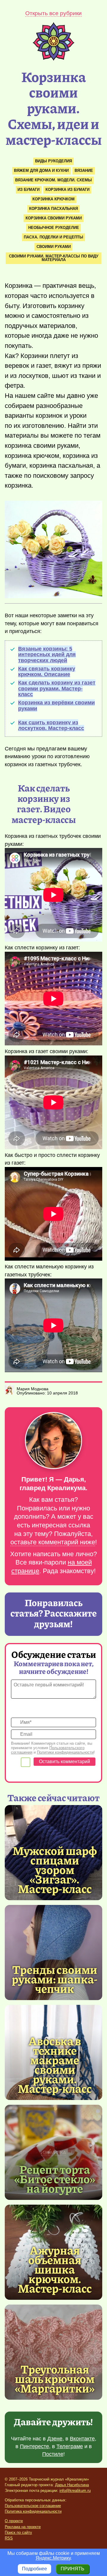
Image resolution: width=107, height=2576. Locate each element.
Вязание (84, 171)
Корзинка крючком (53, 199)
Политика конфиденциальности (33, 2511)
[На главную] (53, 59)
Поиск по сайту (18, 2532)
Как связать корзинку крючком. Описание (47, 672)
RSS (9, 2538)
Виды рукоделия (53, 161)
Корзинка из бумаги (67, 190)
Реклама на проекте (23, 2527)
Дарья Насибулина (72, 2485)
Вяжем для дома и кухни (41, 171)
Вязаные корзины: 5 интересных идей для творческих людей (47, 655)
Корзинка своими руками (54, 218)
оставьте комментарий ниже (53, 1542)
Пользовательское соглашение (33, 2506)
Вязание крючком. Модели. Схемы (53, 180)
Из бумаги (29, 190)
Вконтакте (82, 2439)
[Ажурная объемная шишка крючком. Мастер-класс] (55, 2269)
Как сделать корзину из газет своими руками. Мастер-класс (57, 688)
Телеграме (70, 2446)
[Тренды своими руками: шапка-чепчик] (53, 1953)
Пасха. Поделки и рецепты (53, 237)
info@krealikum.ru (75, 2491)
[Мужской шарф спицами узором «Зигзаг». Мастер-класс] (55, 1869)
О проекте (14, 2521)
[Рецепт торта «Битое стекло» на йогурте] (53, 2152)
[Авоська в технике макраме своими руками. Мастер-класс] (55, 2064)
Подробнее (34, 2569)
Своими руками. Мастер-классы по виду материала (54, 258)
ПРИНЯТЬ (73, 2569)
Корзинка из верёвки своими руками (56, 705)
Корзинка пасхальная (53, 209)
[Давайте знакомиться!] (53, 1441)
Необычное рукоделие (54, 228)
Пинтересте (34, 2446)
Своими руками (54, 247)
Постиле (53, 2454)
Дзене (55, 2439)
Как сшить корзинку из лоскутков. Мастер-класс (51, 725)
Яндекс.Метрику (53, 2558)
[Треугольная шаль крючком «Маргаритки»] (53, 2352)
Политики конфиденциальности (65, 1752)
